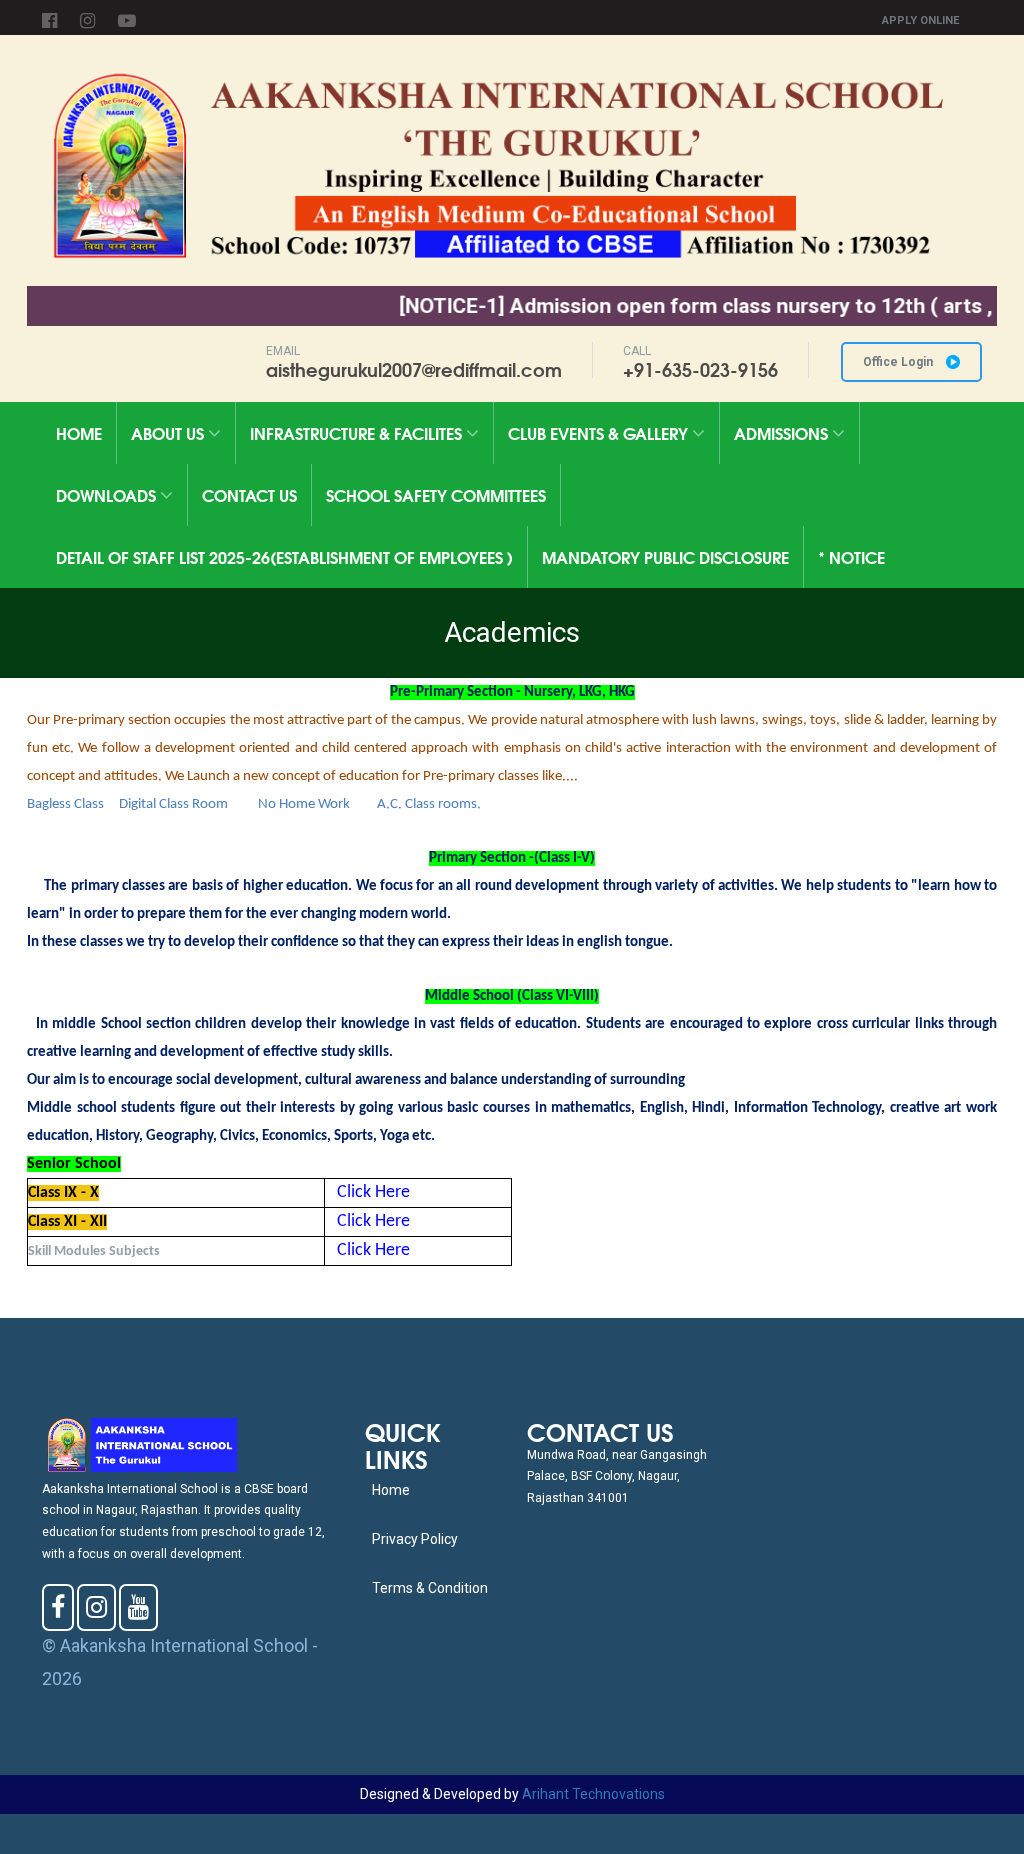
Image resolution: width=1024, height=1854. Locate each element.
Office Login (899, 362)
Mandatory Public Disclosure (665, 556)
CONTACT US (249, 494)
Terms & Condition (430, 1588)
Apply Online (920, 20)
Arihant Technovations (593, 1794)
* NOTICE (851, 556)
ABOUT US (169, 432)
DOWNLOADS (108, 494)
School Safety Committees (436, 494)
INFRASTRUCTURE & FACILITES (358, 432)
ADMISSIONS (783, 432)
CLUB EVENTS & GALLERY (600, 432)
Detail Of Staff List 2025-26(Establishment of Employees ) (284, 556)
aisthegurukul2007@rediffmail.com (414, 369)
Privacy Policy (415, 1539)
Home (79, 432)
